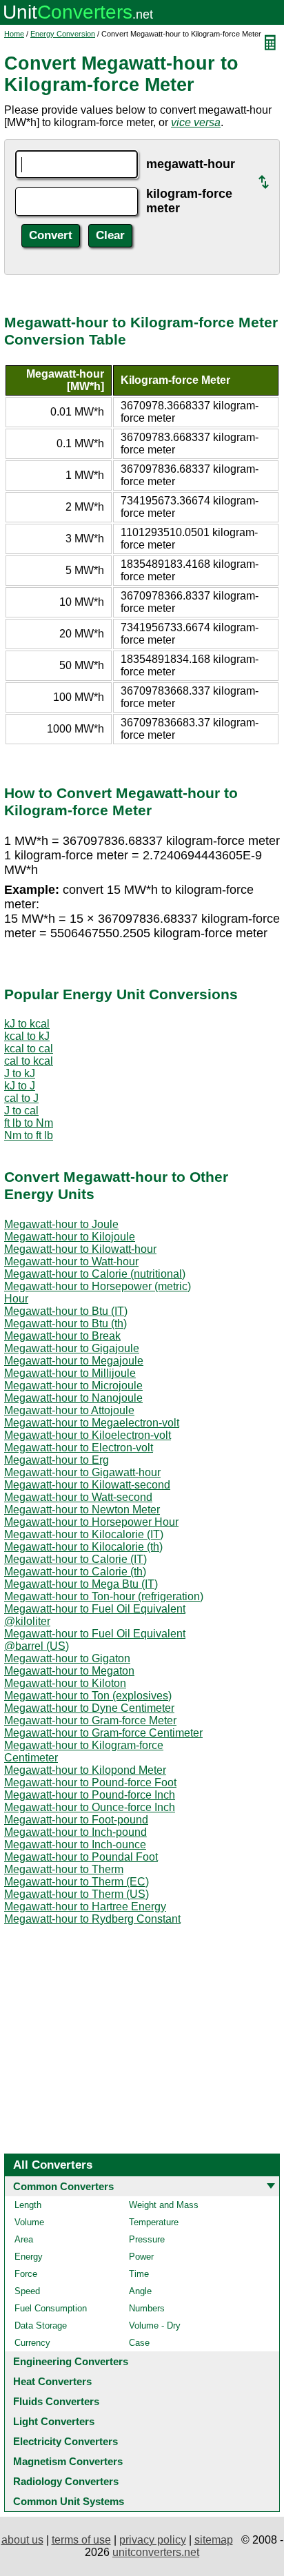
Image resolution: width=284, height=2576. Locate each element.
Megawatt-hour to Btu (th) (65, 1323)
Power (141, 2257)
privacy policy (153, 2540)
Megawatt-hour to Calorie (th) (75, 1572)
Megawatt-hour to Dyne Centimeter (89, 1708)
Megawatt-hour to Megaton (69, 1671)
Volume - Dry (155, 2325)
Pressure (147, 2239)
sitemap (214, 2540)
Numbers (147, 2308)
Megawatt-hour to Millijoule (70, 1373)
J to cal (21, 1111)
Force (26, 2274)
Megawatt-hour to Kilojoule (70, 1237)
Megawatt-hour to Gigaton (67, 1658)
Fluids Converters (56, 2401)
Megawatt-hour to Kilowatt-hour (80, 1249)
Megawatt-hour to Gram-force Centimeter (103, 1733)
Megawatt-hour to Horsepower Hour (91, 1522)
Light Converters (54, 2421)
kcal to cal (29, 1049)
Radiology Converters (66, 2481)
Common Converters (63, 2186)
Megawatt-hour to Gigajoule (72, 1348)
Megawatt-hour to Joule (61, 1224)
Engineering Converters (71, 2361)
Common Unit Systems (69, 2501)
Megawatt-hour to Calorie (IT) (75, 1559)
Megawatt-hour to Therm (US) (77, 1894)
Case (139, 2343)
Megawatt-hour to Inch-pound (75, 1832)
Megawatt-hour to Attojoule (69, 1410)
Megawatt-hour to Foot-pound (76, 1820)
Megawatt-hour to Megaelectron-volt (92, 1423)
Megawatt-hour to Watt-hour (71, 1261)
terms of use (81, 2540)
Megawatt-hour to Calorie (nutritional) (95, 1274)
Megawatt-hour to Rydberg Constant (92, 1919)
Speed (27, 2291)
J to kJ (20, 1073)
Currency (32, 2343)
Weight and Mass (164, 2205)
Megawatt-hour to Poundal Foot (81, 1857)
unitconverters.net (156, 2552)
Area (24, 2239)
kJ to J (20, 1086)
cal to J (21, 1098)
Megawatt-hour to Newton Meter (82, 1510)
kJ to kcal (27, 1024)
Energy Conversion (63, 34)
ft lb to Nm (29, 1123)
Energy (29, 2257)
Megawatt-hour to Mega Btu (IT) (81, 1584)
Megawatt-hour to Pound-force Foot (90, 1782)
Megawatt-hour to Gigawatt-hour (82, 1472)
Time (139, 2274)
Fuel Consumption (51, 2308)
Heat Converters (52, 2381)
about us (22, 2540)
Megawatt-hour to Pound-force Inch (90, 1795)
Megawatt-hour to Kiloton (65, 1683)
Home (14, 34)
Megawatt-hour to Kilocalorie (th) (83, 1547)
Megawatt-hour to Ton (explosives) (88, 1696)
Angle (140, 2291)
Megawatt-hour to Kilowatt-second (87, 1485)
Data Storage (41, 2325)
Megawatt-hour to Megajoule (74, 1361)
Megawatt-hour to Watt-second (78, 1497)
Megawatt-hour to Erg (57, 1460)
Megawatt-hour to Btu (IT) (66, 1311)
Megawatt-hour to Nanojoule (73, 1398)
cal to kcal (29, 1061)
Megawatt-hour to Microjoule (73, 1386)
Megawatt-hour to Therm (64, 1869)
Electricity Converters (65, 2441)
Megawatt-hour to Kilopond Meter (85, 1770)
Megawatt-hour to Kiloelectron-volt (88, 1435)
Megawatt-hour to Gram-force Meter (90, 1720)
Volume (29, 2222)
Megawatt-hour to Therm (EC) (77, 1882)
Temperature (154, 2222)
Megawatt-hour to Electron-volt (79, 1448)
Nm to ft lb (29, 1135)
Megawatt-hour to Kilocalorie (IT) (84, 1534)
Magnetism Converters (68, 2461)
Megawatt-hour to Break (62, 1336)
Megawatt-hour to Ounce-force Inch (90, 1807)
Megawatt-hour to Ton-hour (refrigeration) (104, 1596)
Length (28, 2205)
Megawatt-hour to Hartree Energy (85, 1907)
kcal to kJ (27, 1036)
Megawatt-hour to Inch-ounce (75, 1844)
